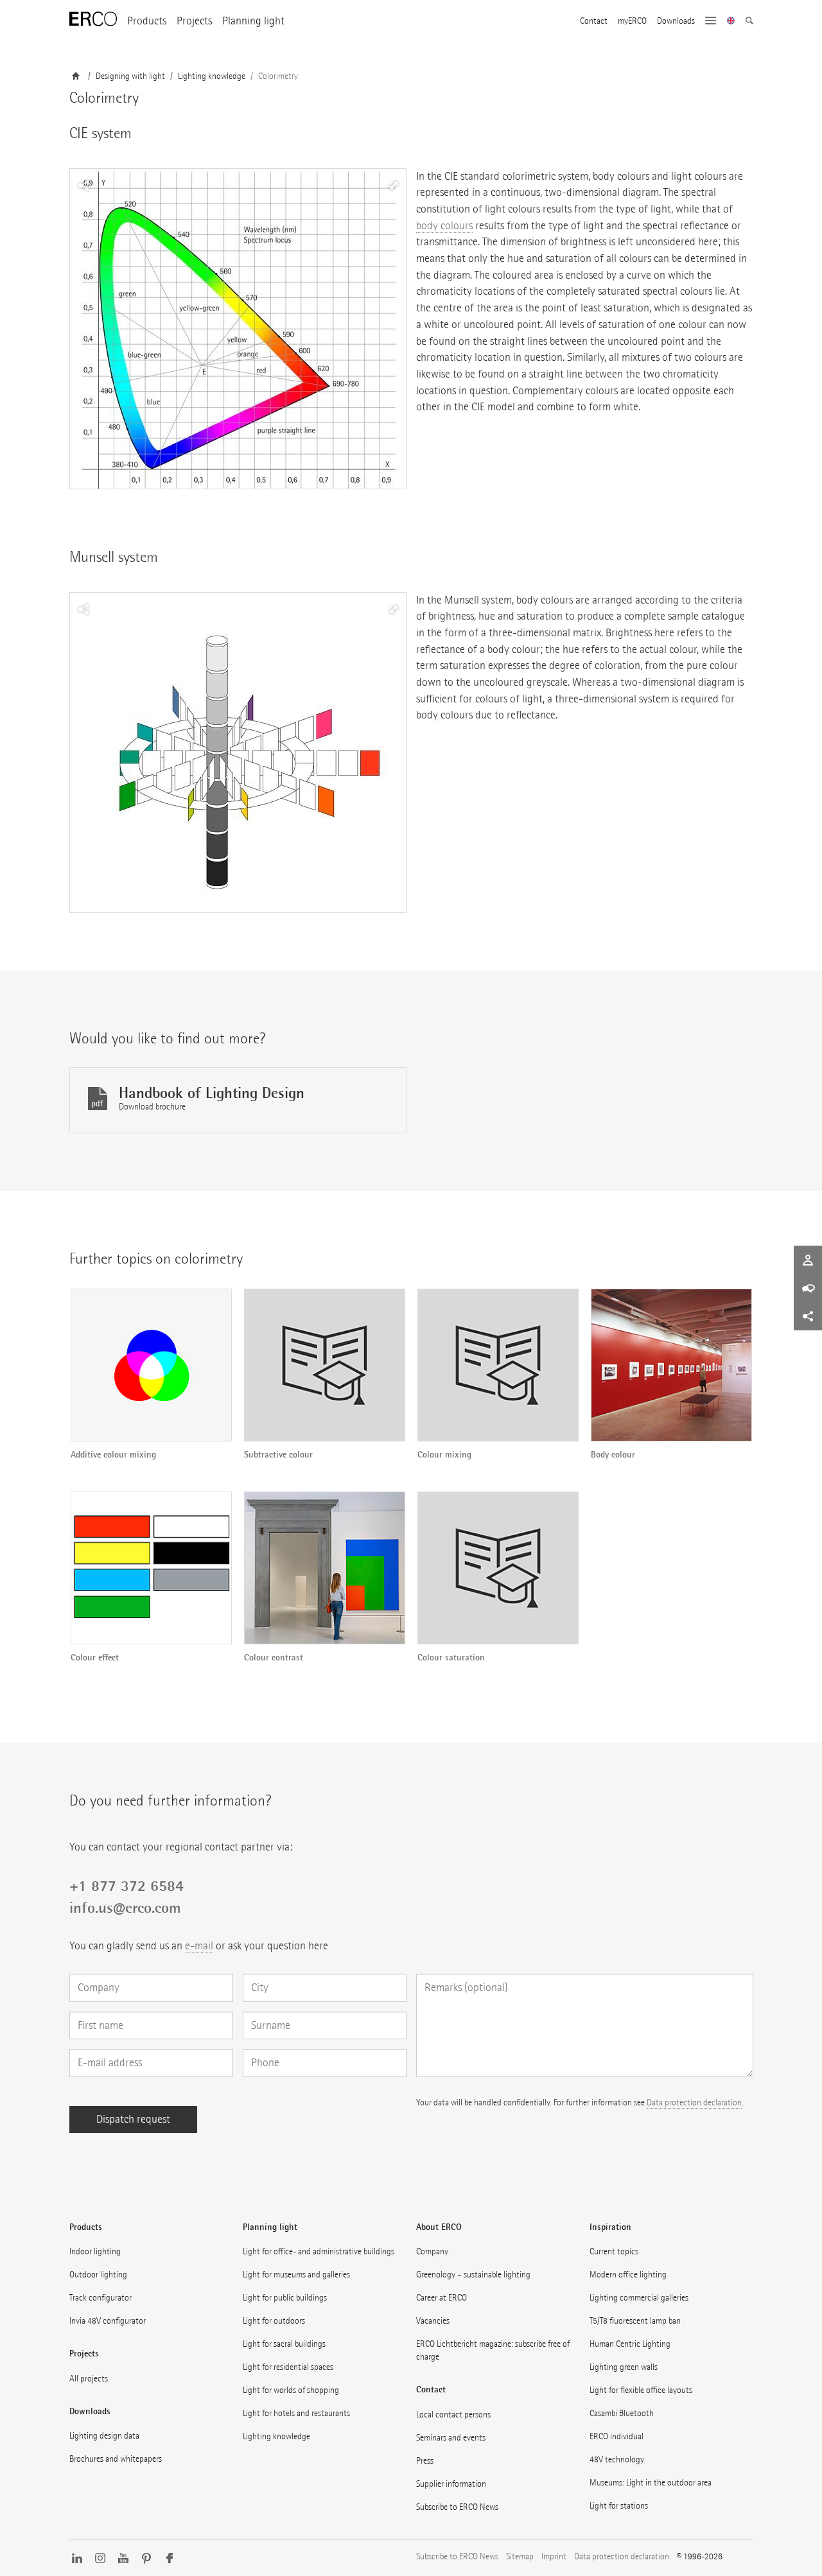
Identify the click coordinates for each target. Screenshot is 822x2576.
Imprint (554, 2556)
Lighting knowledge (276, 2436)
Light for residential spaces (288, 2367)
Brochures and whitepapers (116, 2459)
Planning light (253, 21)
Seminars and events (451, 2438)
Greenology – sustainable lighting (473, 2275)
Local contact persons (453, 2415)
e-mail (199, 1946)
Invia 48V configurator (108, 2321)
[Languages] (731, 22)
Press (425, 2461)
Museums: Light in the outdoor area (651, 2483)
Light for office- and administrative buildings (319, 2251)
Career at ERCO (442, 2298)
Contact (594, 21)
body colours (444, 226)
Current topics (614, 2251)
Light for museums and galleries (296, 2275)
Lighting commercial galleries (639, 2298)
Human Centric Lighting (630, 2344)
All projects (89, 2379)
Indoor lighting (95, 2251)
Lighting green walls (624, 2367)
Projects (194, 21)
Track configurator (101, 2298)
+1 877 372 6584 (127, 1886)
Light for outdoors (274, 2321)
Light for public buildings (285, 2298)
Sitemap (520, 2556)
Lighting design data (104, 2436)
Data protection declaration (694, 2102)
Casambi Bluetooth (622, 2413)
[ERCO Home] (93, 19)
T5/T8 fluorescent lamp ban (635, 2321)
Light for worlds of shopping (291, 2390)
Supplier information (451, 2484)
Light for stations (619, 2506)
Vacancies (433, 2321)
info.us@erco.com (125, 1908)
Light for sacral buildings (284, 2344)
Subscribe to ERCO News (457, 2507)
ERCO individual (616, 2436)
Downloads (676, 21)
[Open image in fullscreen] (238, 329)
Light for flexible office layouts (641, 2390)
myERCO (632, 21)
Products (147, 21)
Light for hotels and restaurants (296, 2413)
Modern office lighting (628, 2275)
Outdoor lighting (98, 2275)
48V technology (617, 2459)
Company (432, 2251)
